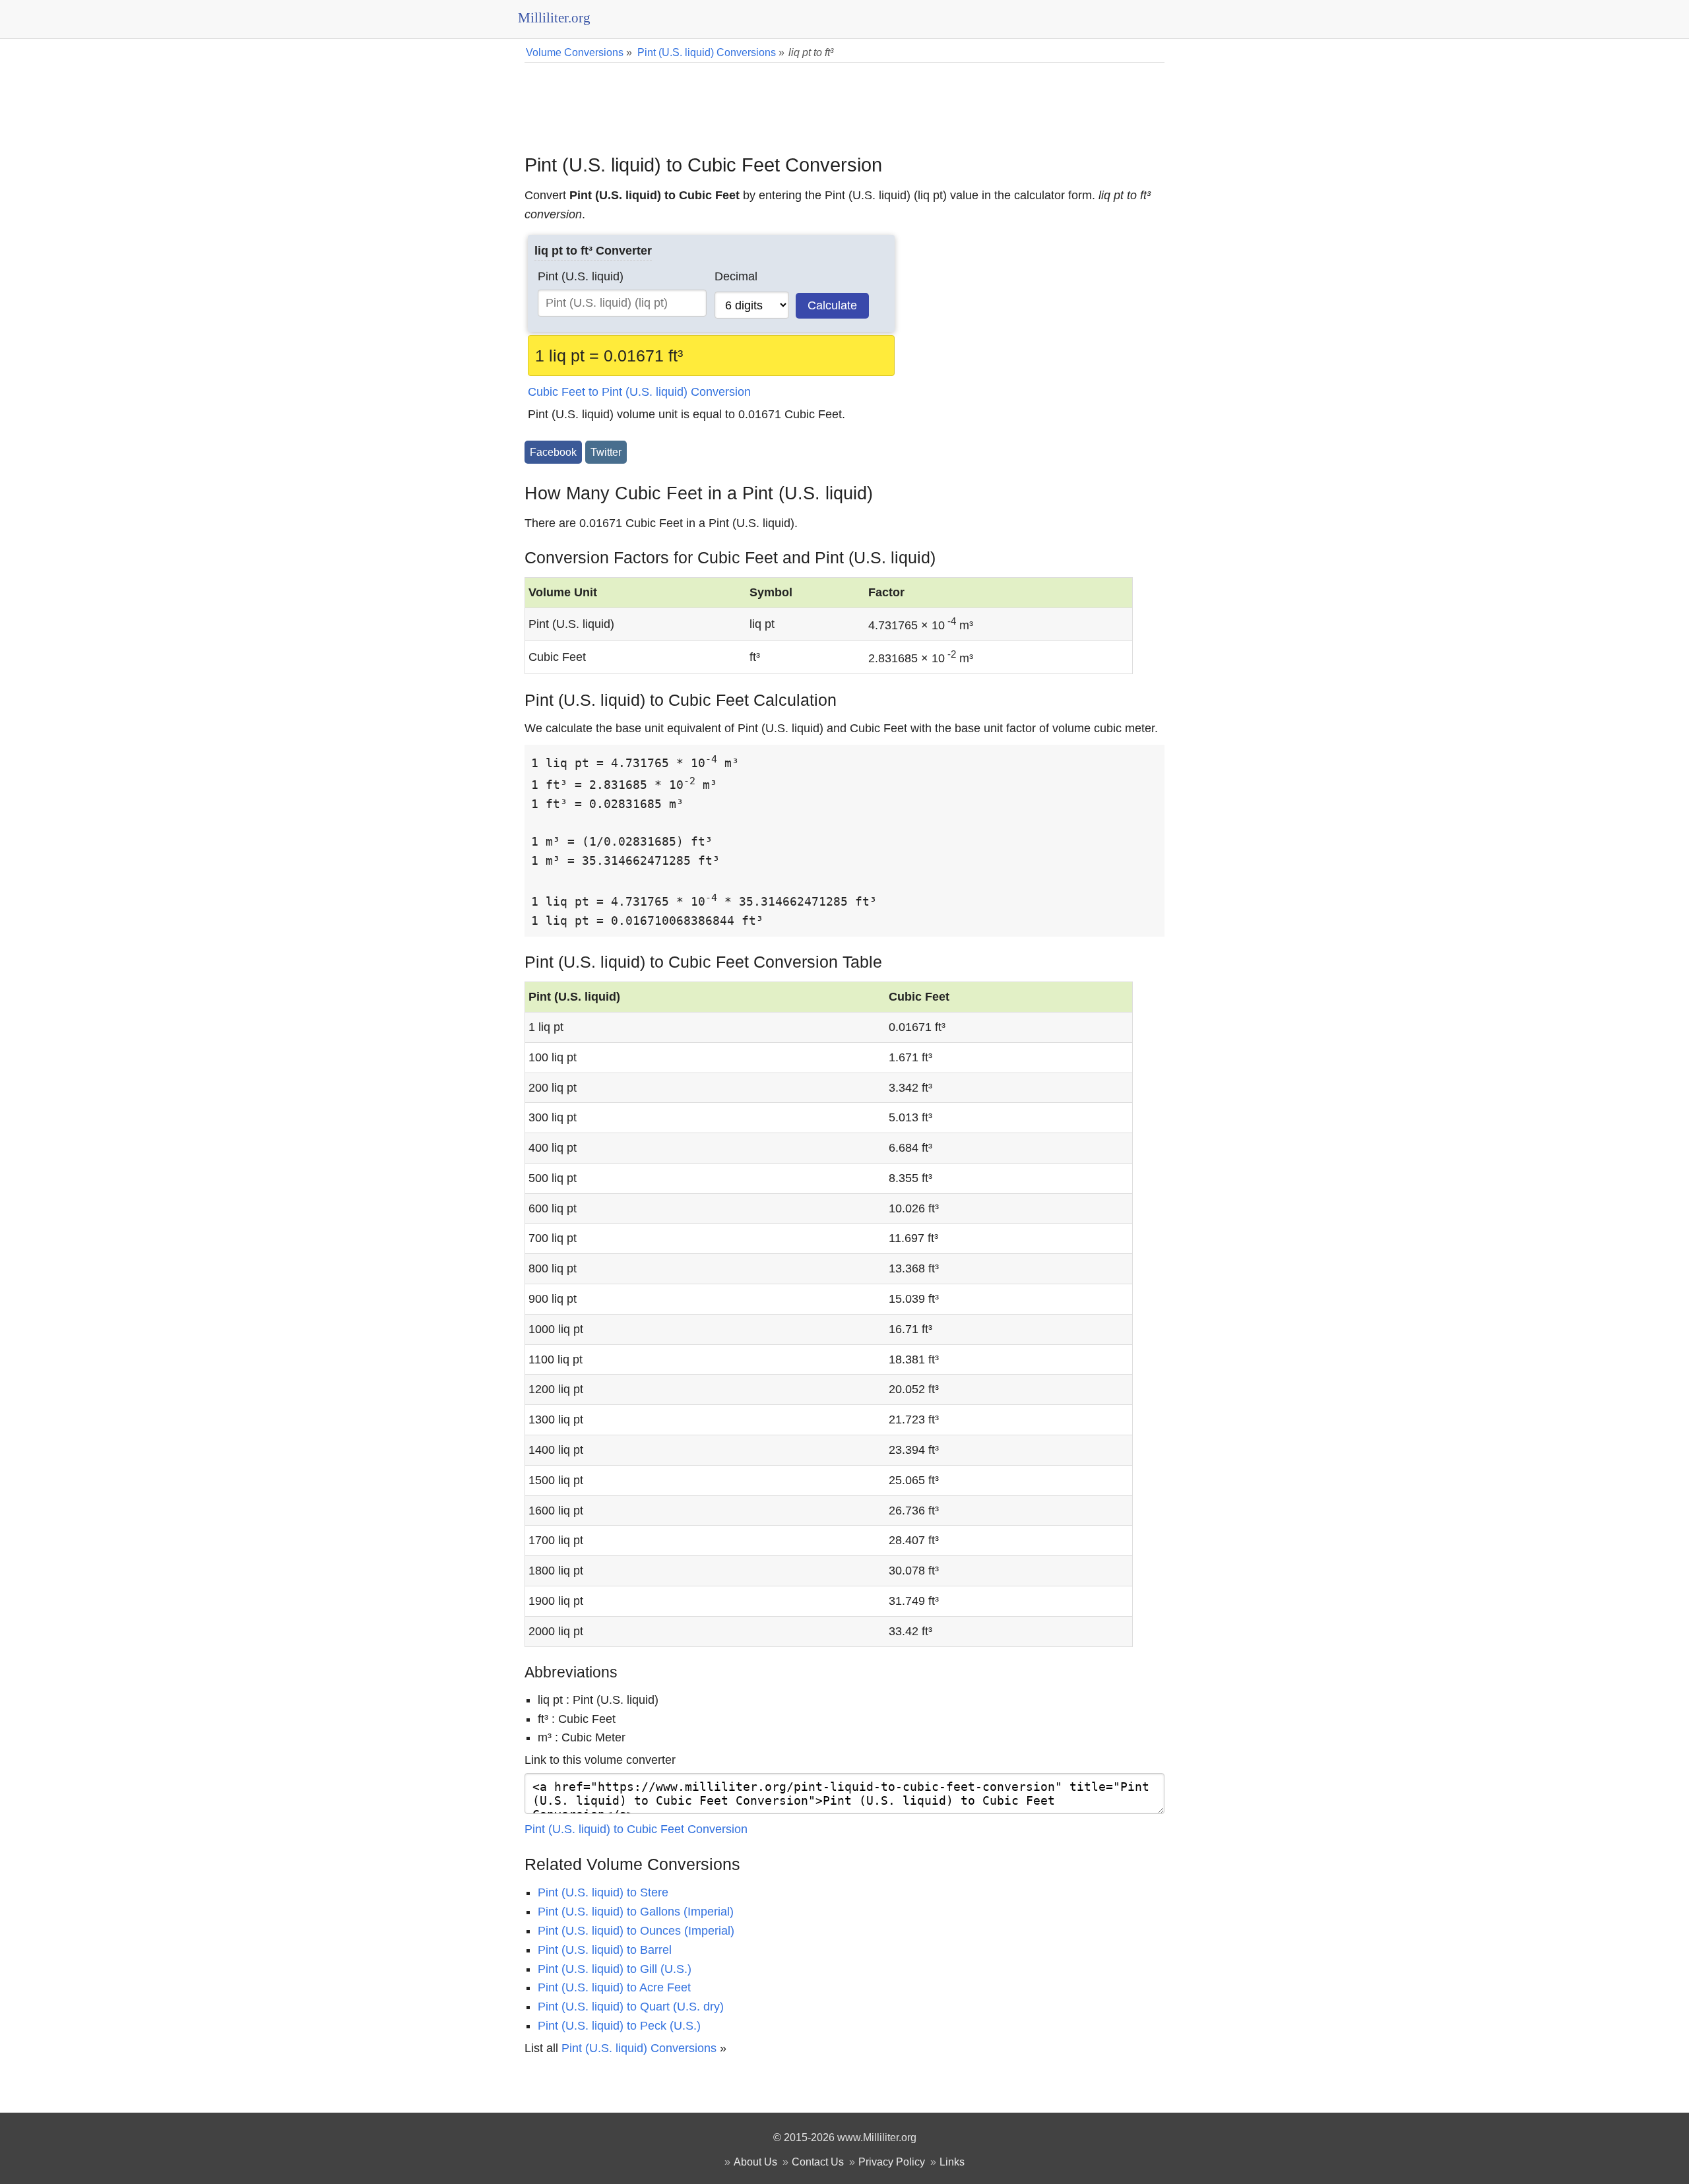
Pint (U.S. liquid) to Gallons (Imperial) (636, 1912)
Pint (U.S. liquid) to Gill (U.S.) (615, 1969)
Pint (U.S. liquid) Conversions (639, 2048)
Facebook (553, 452)
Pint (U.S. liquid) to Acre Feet (614, 1987)
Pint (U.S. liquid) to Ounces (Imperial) (636, 1931)
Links (952, 2162)
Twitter (606, 452)
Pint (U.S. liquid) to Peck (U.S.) (619, 2026)
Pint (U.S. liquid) (581, 276)
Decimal (736, 276)
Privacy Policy (892, 2162)
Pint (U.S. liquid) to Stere (603, 1892)
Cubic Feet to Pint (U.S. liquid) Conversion (639, 392)
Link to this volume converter (600, 1760)
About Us (755, 2162)
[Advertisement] (844, 99)
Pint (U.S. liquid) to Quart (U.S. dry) (631, 2007)
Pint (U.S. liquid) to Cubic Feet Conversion (636, 1829)
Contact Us (818, 2162)
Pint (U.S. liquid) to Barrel (605, 1950)
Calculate (832, 305)
